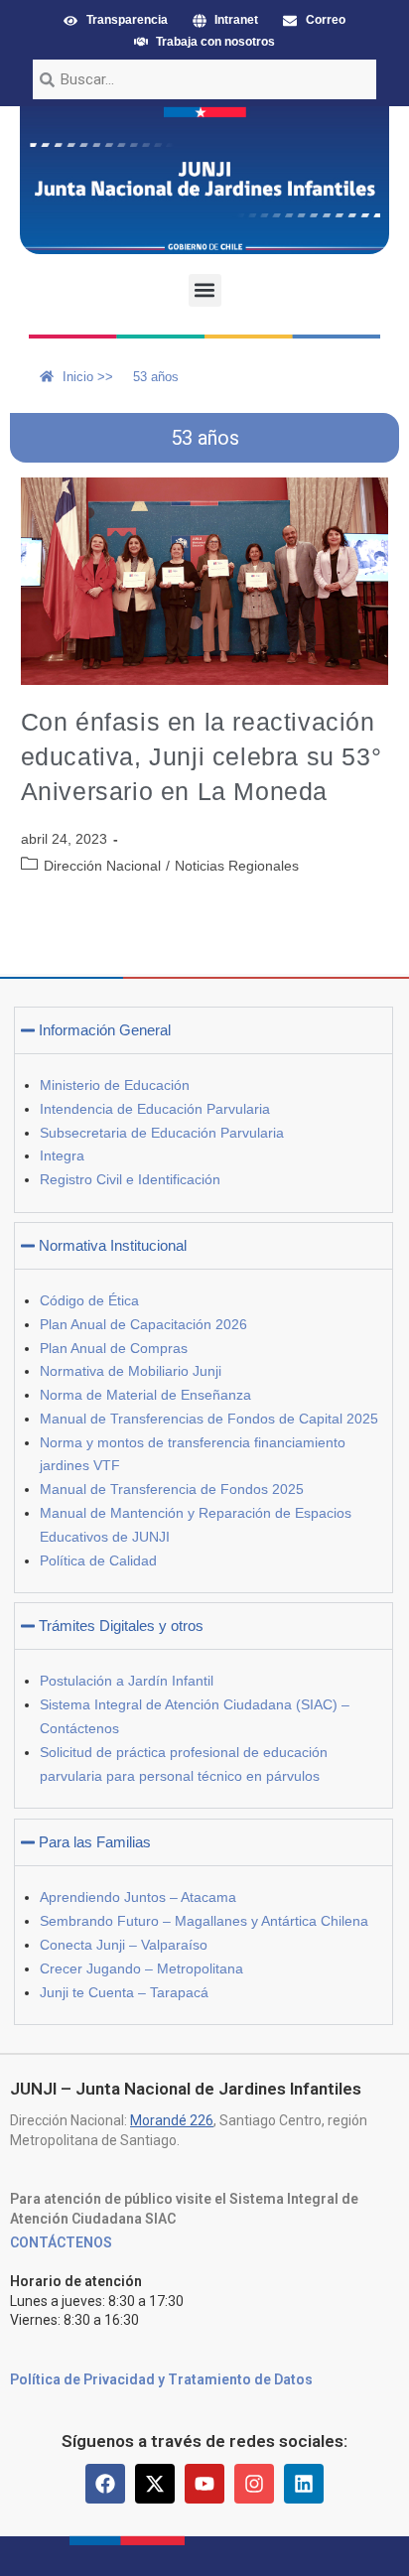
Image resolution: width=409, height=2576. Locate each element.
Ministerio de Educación (115, 1085)
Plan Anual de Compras (114, 1348)
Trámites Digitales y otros (121, 1626)
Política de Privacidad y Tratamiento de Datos (161, 2379)
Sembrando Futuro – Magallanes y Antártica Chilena (204, 1921)
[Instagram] (254, 2484)
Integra (62, 1155)
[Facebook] (105, 2484)
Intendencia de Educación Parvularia (155, 1109)
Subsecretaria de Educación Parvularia (162, 1133)
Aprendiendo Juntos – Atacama (138, 1897)
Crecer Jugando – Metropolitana (141, 1968)
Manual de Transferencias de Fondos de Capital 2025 (209, 1419)
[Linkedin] (304, 2484)
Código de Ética (89, 1300)
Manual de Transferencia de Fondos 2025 (172, 1489)
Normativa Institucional (113, 1245)
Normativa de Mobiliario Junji (131, 1371)
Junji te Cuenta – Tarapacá (124, 1992)
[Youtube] (204, 2484)
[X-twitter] (155, 2484)
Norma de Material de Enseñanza (145, 1395)
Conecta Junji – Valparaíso (124, 1945)
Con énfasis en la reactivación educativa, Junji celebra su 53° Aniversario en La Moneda (202, 756)
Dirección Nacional (102, 866)
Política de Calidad (98, 1560)
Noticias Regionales (237, 866)
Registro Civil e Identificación (130, 1179)
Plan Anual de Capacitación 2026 (143, 1324)
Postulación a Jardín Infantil (127, 1681)
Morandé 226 (172, 2120)
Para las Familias (95, 1842)
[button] (205, 290)
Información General (105, 1030)
